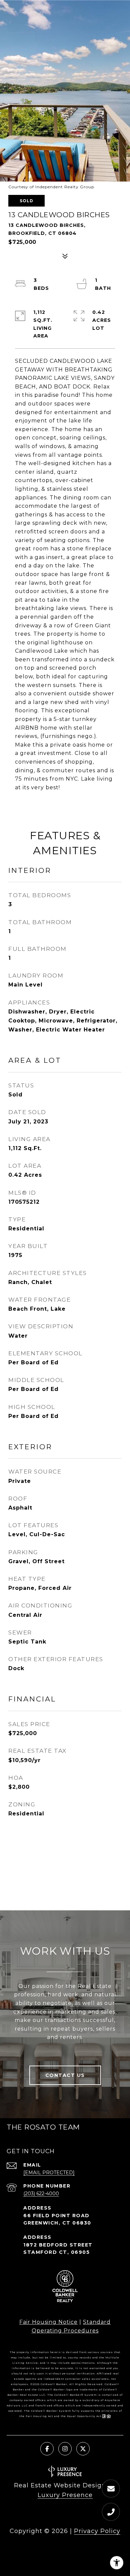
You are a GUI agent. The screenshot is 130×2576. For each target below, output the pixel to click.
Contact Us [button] (65, 2075)
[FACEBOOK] (47, 2449)
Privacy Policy (97, 2531)
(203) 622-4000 (41, 2194)
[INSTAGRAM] (65, 2449)
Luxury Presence (65, 2495)
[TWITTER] (83, 2449)
